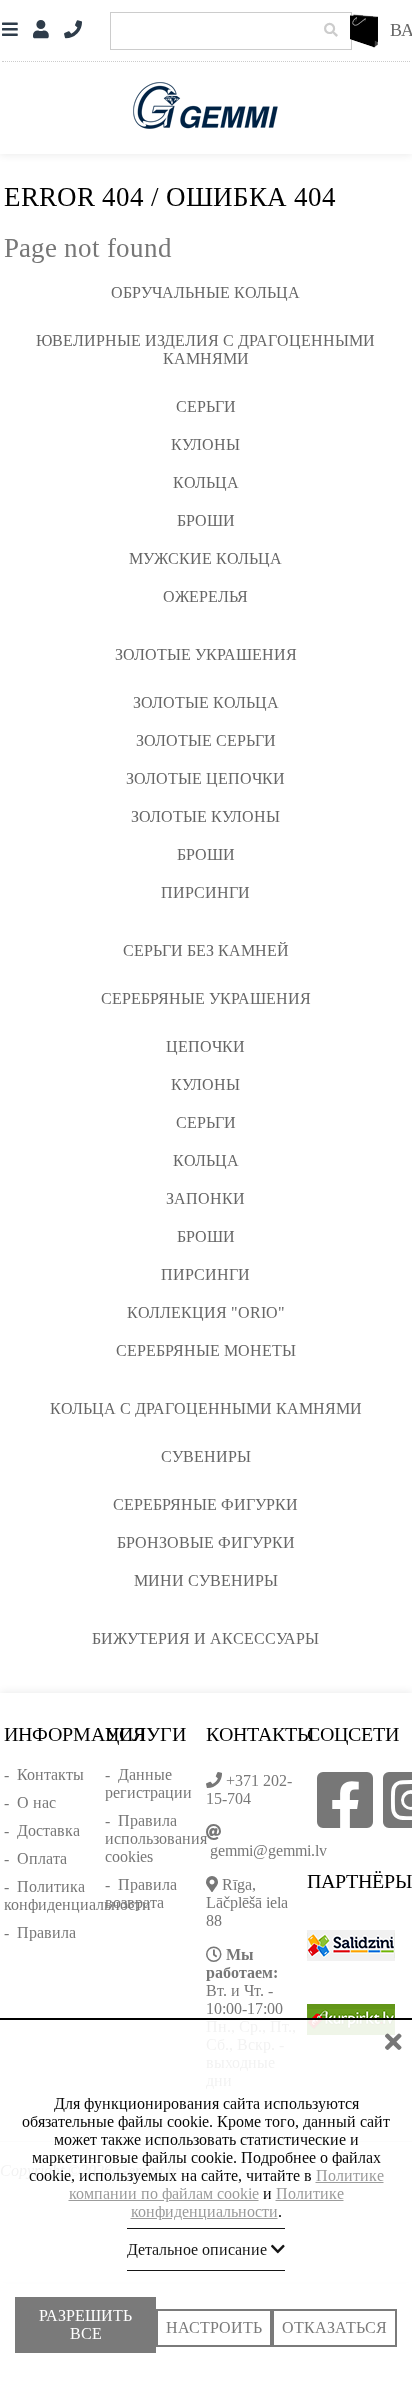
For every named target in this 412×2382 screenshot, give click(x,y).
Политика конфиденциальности (77, 1895)
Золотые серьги (206, 740)
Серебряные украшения (206, 998)
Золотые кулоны (205, 816)
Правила (46, 1932)
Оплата (42, 1858)
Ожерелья (205, 596)
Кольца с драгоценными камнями (206, 1408)
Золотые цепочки (205, 778)
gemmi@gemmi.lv (268, 1850)
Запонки (205, 1198)
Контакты (50, 1774)
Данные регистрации (148, 1783)
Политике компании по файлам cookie (226, 2174)
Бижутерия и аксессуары (205, 1638)
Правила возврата (141, 1893)
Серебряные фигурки (205, 1504)
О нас (36, 1802)
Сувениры (206, 1456)
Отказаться (334, 2317)
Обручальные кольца (205, 292)
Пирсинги (205, 892)
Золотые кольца (206, 702)
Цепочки (205, 1046)
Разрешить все (85, 2322)
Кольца (206, 482)
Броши (206, 520)
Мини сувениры (206, 1580)
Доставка (48, 1830)
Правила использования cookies (156, 1838)
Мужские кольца (205, 558)
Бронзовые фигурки (206, 1542)
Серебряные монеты (206, 1350)
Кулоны (205, 444)
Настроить (214, 2317)
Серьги (206, 406)
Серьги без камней (206, 950)
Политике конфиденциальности (237, 2192)
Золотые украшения (206, 654)
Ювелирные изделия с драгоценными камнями (205, 349)
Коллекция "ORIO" (206, 1312)
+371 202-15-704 (249, 1789)
